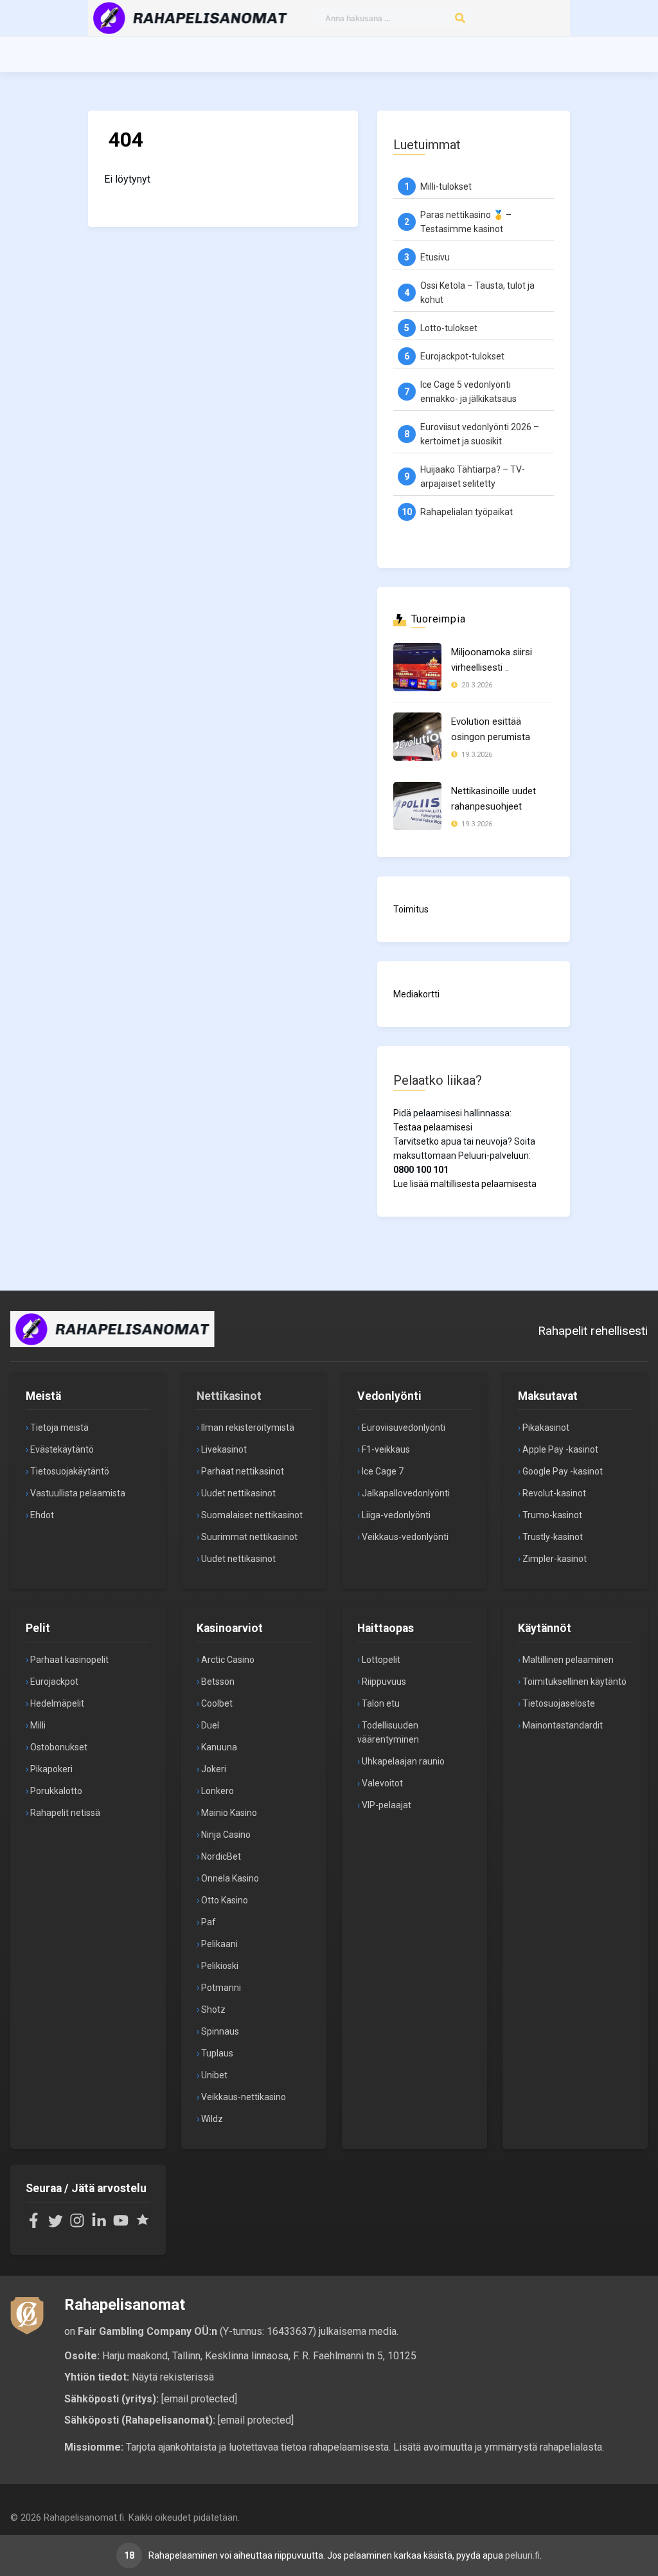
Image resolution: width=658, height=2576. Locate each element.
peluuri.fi (522, 2555)
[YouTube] (121, 2225)
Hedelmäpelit (57, 1703)
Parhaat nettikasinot (243, 1471)
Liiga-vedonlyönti (396, 1515)
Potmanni (221, 1988)
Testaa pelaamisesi (433, 1127)
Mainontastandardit (563, 1725)
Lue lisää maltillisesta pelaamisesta (465, 1184)
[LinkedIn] (99, 2225)
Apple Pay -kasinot (560, 1449)
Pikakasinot (546, 1428)
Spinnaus (220, 2031)
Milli (38, 1725)
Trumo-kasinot (552, 1515)
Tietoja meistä (59, 1428)
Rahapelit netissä (65, 1813)
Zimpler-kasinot (555, 1559)
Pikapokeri (51, 1769)
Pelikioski (220, 1966)
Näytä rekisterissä (173, 2377)
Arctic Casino (228, 1660)
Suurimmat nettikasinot (249, 1537)
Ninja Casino (226, 1835)
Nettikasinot (229, 1396)
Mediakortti (416, 994)
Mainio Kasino (229, 1813)
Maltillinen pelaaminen (568, 1660)
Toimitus (411, 909)
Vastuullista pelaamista (78, 1493)
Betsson (218, 1682)
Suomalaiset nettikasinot (252, 1515)
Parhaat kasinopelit (69, 1660)
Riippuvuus (384, 1682)
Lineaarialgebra (549, 135)
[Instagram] (77, 2225)
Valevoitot (382, 1783)
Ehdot (42, 1515)
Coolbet (217, 1703)
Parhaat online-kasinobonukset (551, 170)
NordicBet (221, 1856)
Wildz (212, 2119)
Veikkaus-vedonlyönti (405, 1537)
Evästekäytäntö (62, 1449)
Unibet (214, 2075)
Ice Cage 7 (383, 1471)
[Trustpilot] (143, 2225)
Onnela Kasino (230, 1878)
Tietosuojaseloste (559, 1703)
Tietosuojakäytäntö (70, 1471)
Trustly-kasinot (553, 1537)
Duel (210, 1725)
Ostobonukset (59, 1747)
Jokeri (214, 1769)
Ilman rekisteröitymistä (248, 1428)
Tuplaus (217, 2053)
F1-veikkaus (386, 1449)
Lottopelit (381, 1660)
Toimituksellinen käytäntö (574, 1682)
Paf (209, 1922)
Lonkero (218, 1791)
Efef (521, 204)
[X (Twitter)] (55, 2225)
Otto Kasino (225, 1900)
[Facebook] (33, 2225)
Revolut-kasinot (554, 1493)
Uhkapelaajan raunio (403, 1761)
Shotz (213, 2009)
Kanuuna (219, 1747)
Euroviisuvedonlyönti (404, 1428)
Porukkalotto (56, 1791)
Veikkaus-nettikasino (244, 2097)
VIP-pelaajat (387, 1805)
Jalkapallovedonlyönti (406, 1493)
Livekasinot (224, 1449)
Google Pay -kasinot (563, 1471)
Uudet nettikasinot (238, 1493)
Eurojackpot (54, 1682)
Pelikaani (219, 1944)
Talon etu (381, 1703)
